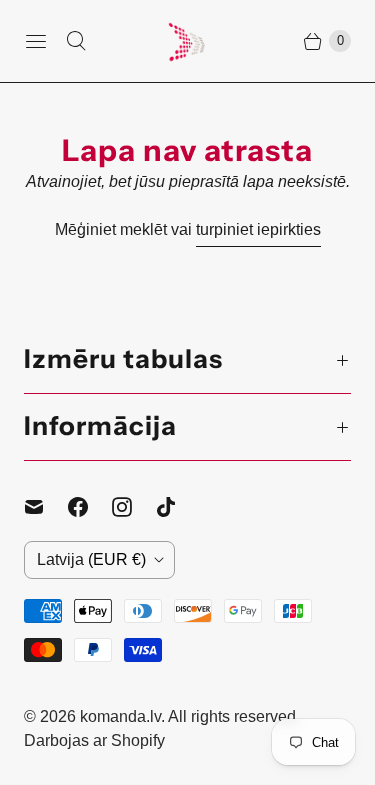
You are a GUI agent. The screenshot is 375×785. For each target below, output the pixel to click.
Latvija (91, 559)
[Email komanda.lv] (46, 507)
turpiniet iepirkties (258, 229)
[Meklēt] (76, 41)
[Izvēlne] (36, 41)
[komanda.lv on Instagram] (134, 507)
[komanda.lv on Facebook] (90, 507)
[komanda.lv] (188, 41)
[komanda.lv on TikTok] (178, 507)
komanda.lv (120, 716)
